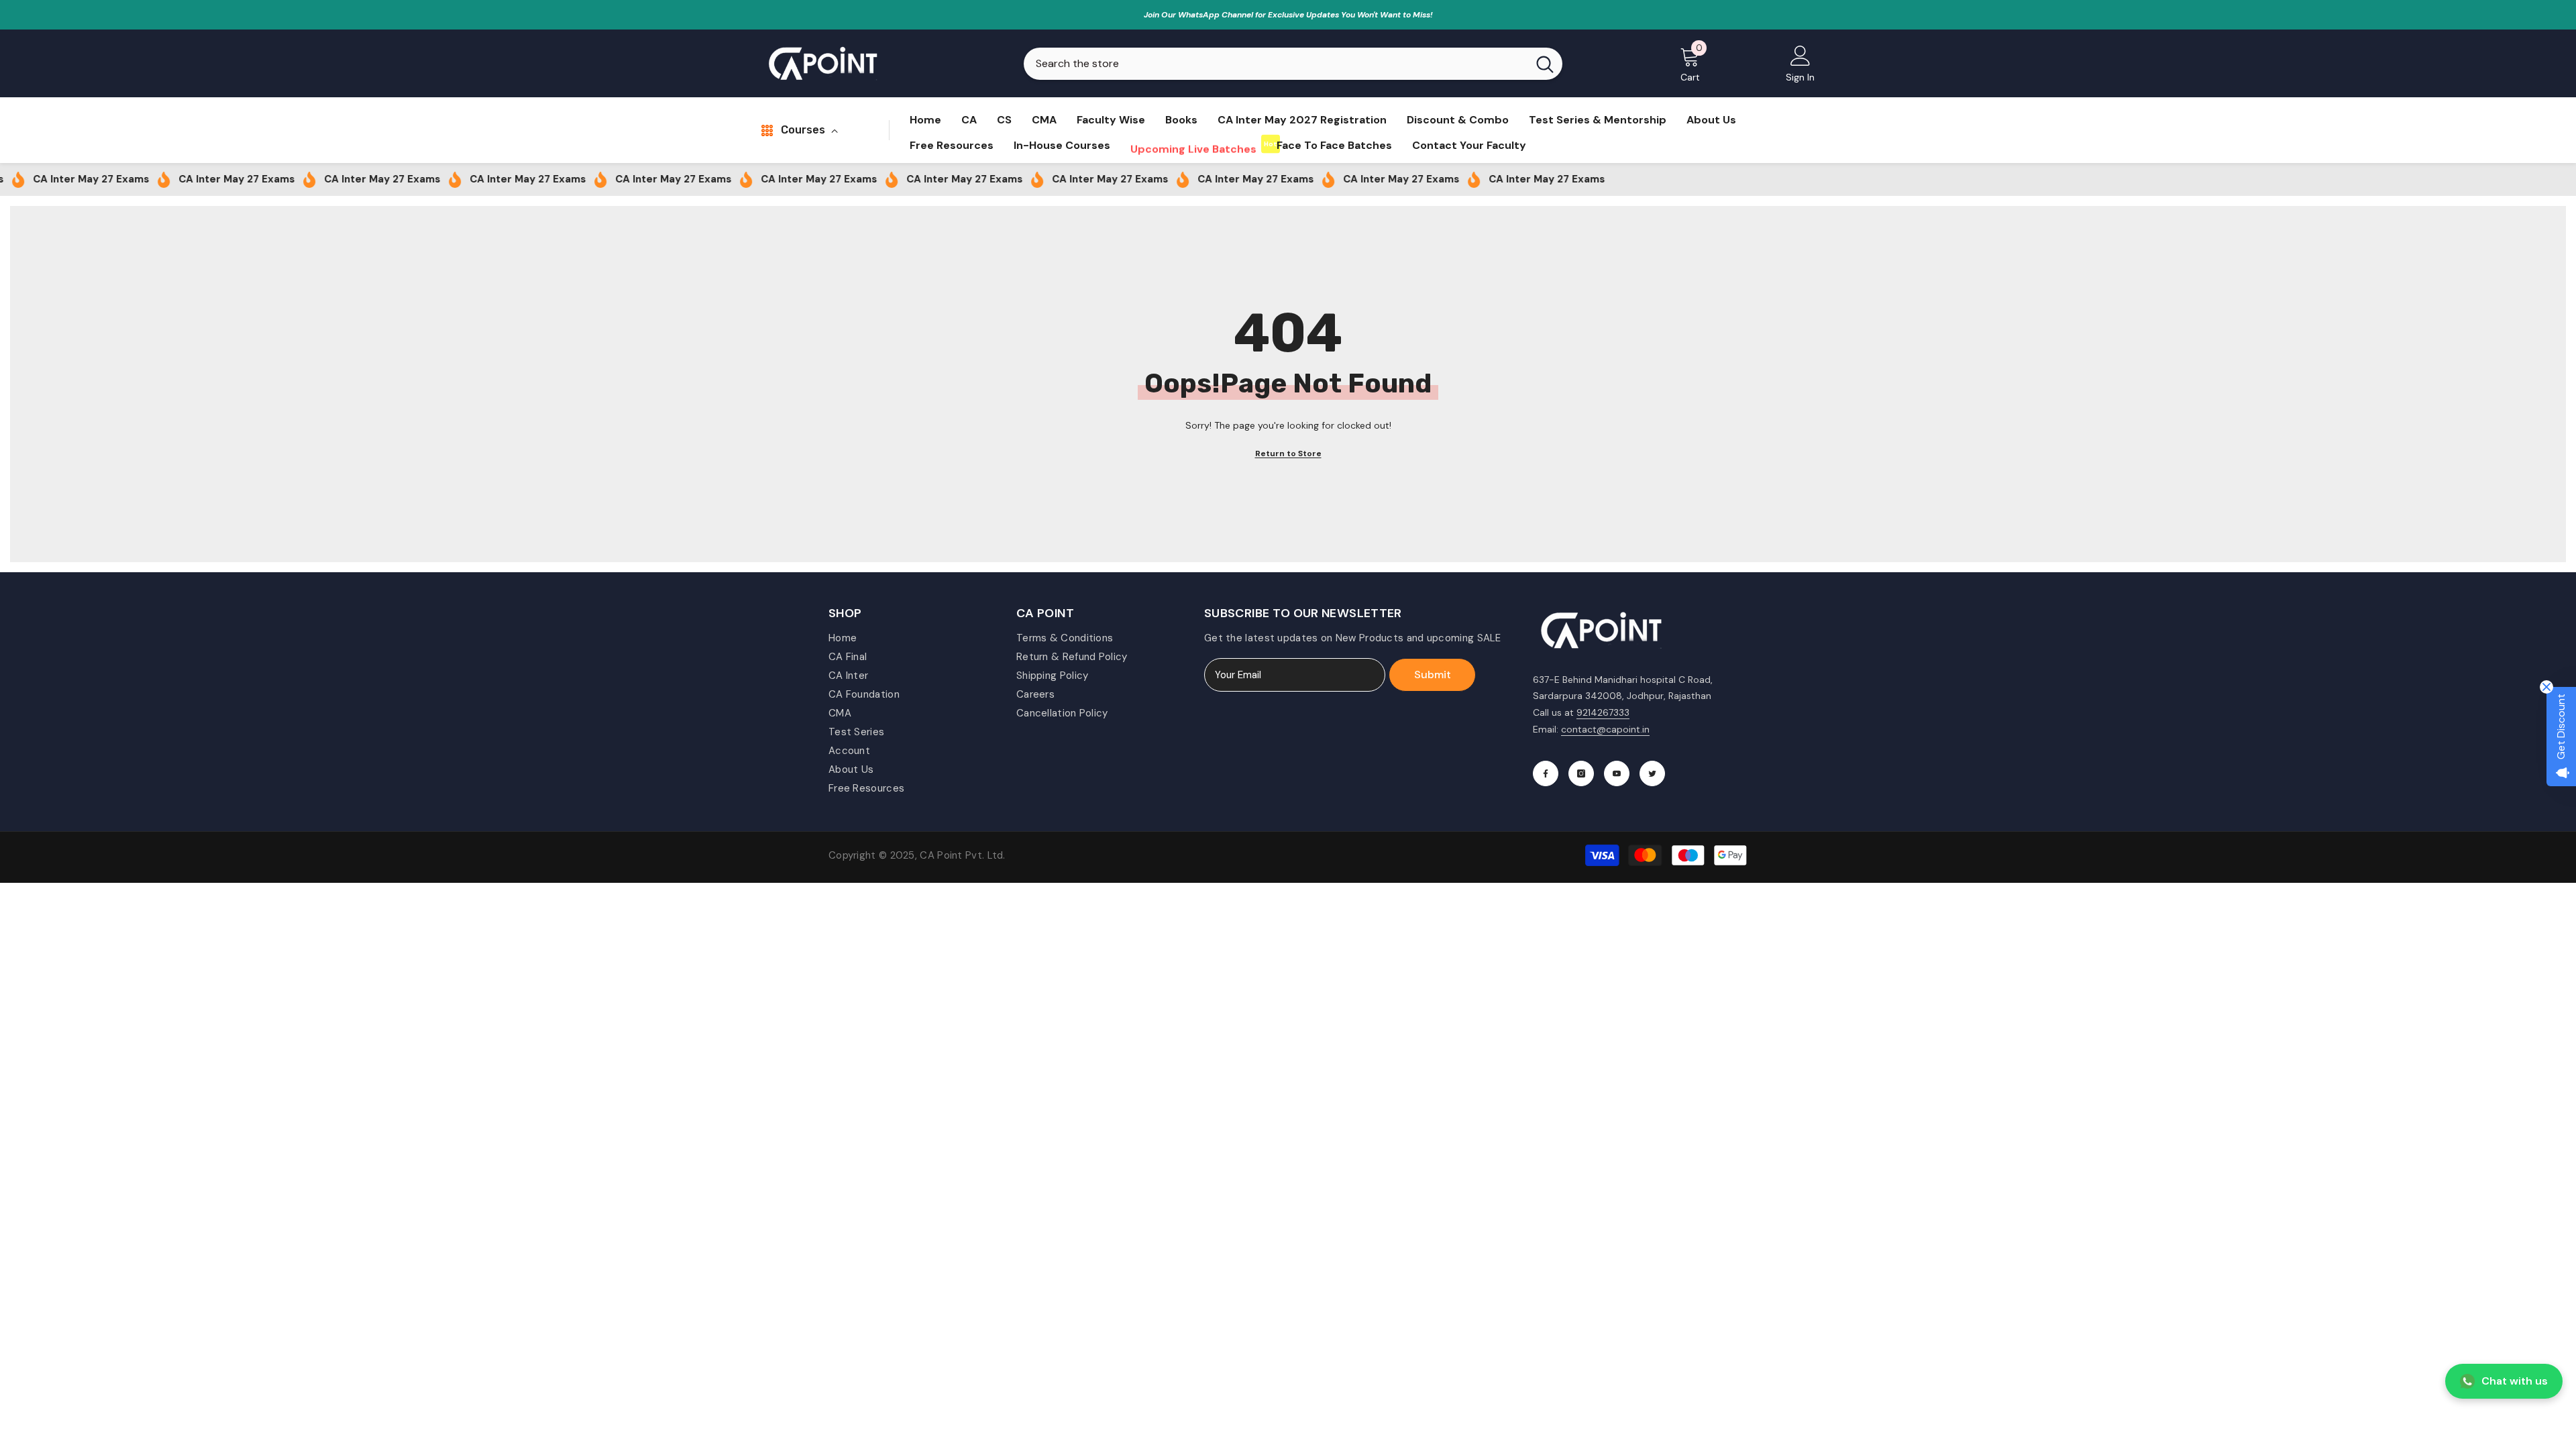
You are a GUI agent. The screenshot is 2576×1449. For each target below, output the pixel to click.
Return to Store (1288, 453)
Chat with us (2515, 1381)
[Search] (1293, 64)
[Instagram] (1581, 773)
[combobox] (1276, 64)
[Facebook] (1546, 773)
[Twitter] (1652, 773)
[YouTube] (1617, 773)
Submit (1433, 675)
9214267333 (1603, 712)
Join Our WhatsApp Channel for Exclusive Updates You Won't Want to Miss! (1288, 15)
